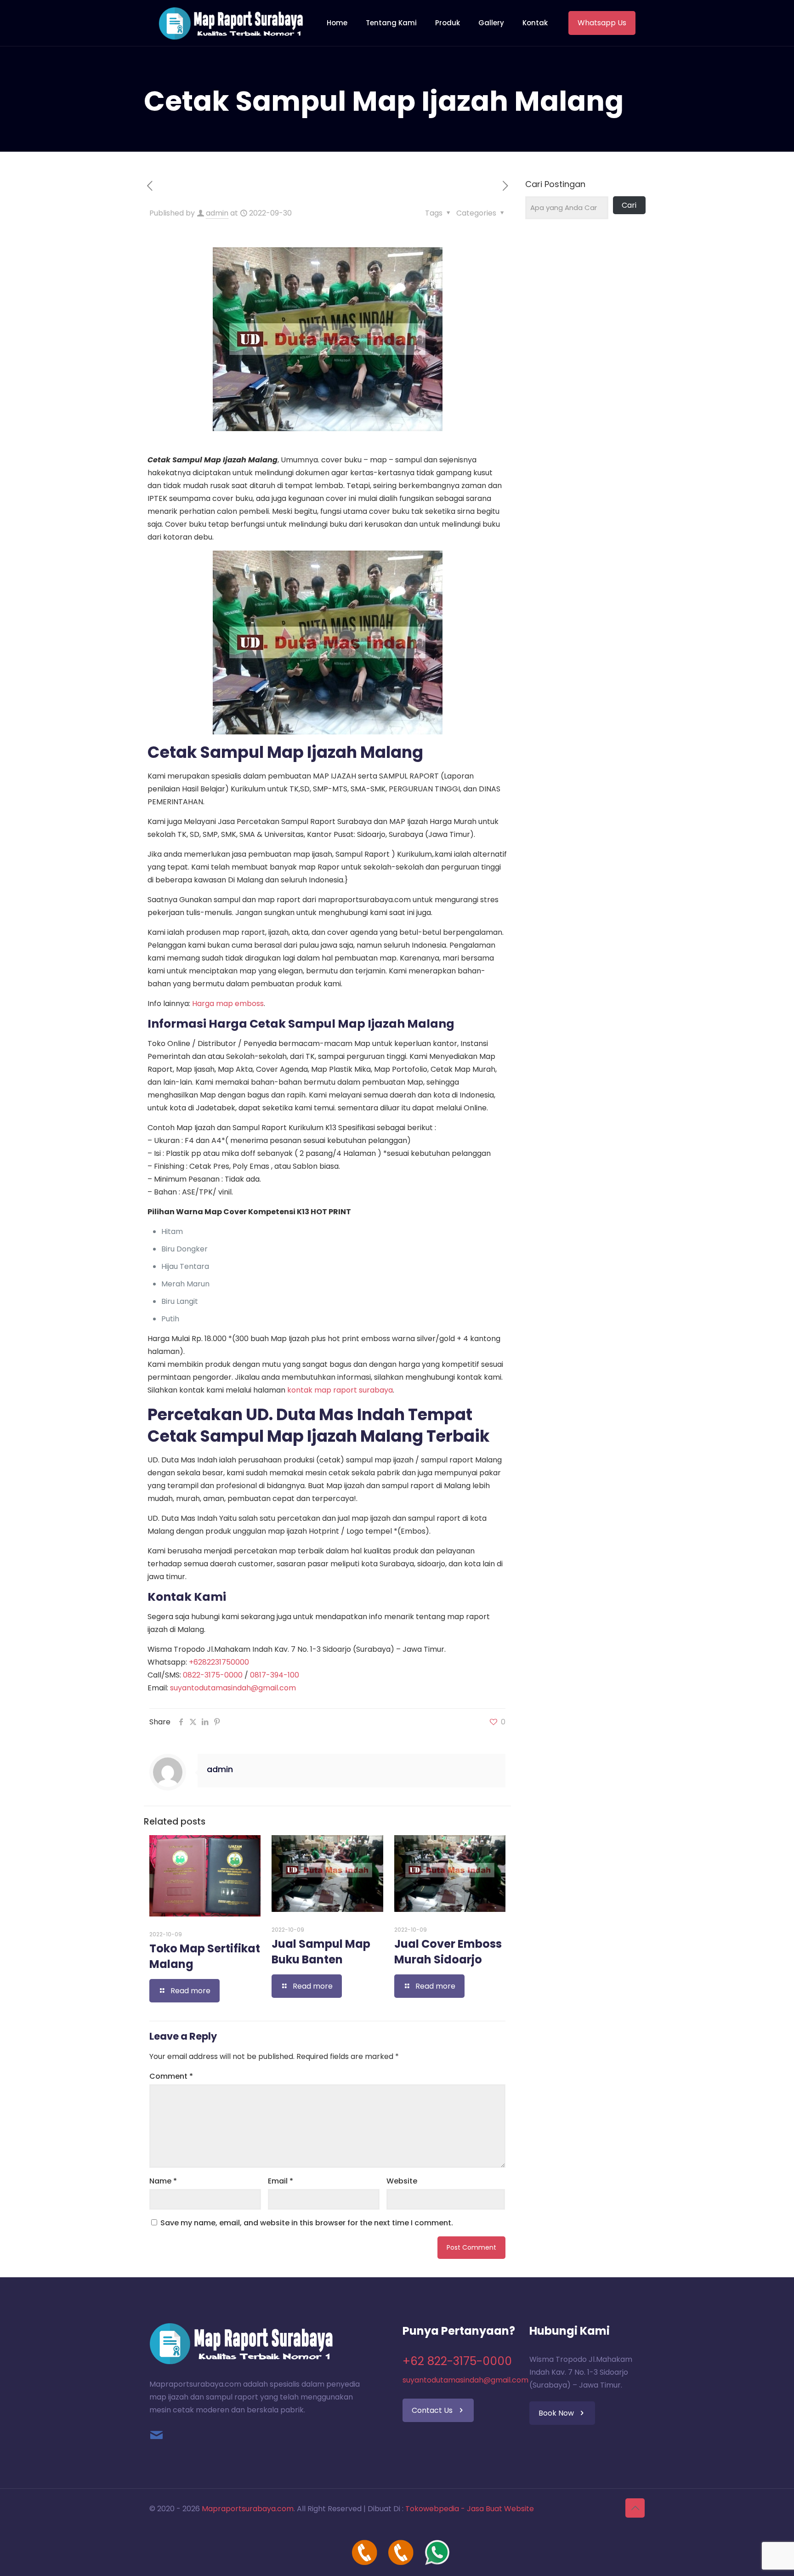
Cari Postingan (555, 184)
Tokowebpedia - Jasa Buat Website (470, 2509)
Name (163, 2181)
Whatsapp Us (602, 23)
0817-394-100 (275, 1675)
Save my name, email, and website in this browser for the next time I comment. (307, 2223)
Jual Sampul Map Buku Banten (321, 1952)
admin (217, 213)
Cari (629, 205)
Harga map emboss (228, 1004)
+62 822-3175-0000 (457, 2361)
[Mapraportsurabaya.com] (231, 23)
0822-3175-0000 (213, 1675)
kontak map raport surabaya (340, 1390)
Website (402, 2181)
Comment (171, 2076)
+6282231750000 (219, 1662)
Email (281, 2181)
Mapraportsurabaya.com (248, 2509)
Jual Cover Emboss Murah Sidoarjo (448, 1952)
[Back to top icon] (635, 2508)
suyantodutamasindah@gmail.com (233, 1688)
